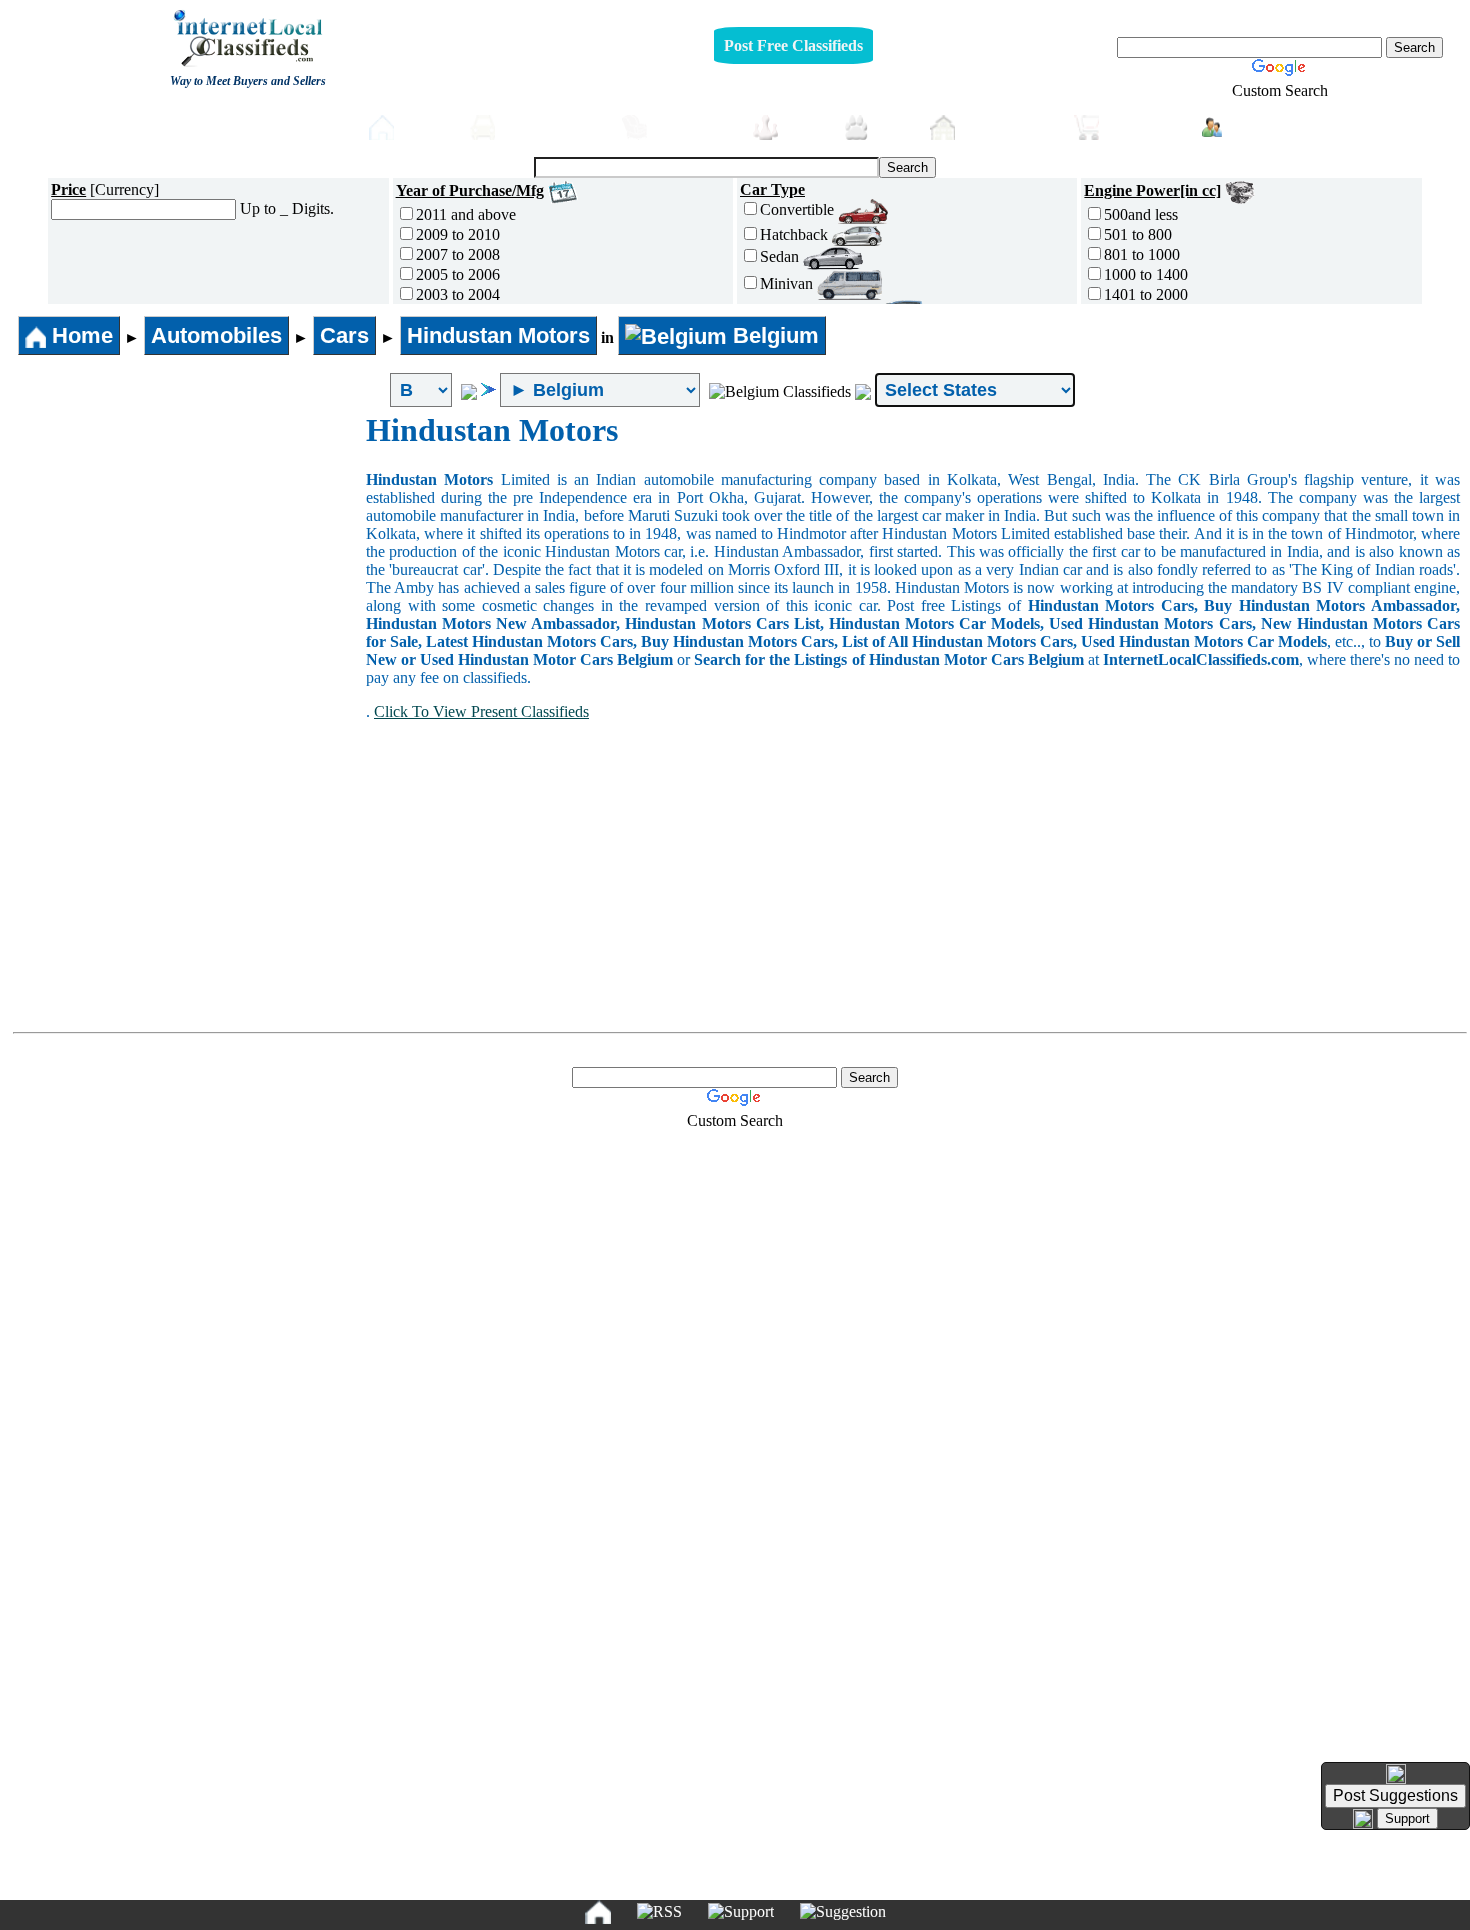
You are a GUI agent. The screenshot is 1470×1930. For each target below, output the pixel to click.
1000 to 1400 (1146, 274)
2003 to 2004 (458, 294)
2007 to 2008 (458, 254)
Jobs (805, 126)
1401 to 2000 (1146, 294)
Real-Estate (1009, 126)
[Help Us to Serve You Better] (1396, 1774)
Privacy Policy (612, 1877)
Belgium (773, 335)
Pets (894, 126)
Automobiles (553, 126)
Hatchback (796, 234)
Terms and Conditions (781, 1877)
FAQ (889, 1877)
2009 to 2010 (458, 234)
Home (427, 126)
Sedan (781, 256)
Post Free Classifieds (793, 45)
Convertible (799, 209)
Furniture (695, 126)
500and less (1141, 214)
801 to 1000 (1142, 254)
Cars (344, 335)
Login (1254, 125)
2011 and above (466, 214)
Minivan (788, 283)
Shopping (1145, 126)
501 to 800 (1138, 234)
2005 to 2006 (458, 274)
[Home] (598, 1912)
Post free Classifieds (271, 125)
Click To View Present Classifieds (481, 711)
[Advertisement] (188, 562)
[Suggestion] (843, 1912)
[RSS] (659, 1912)
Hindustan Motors (498, 335)
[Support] (741, 1912)
